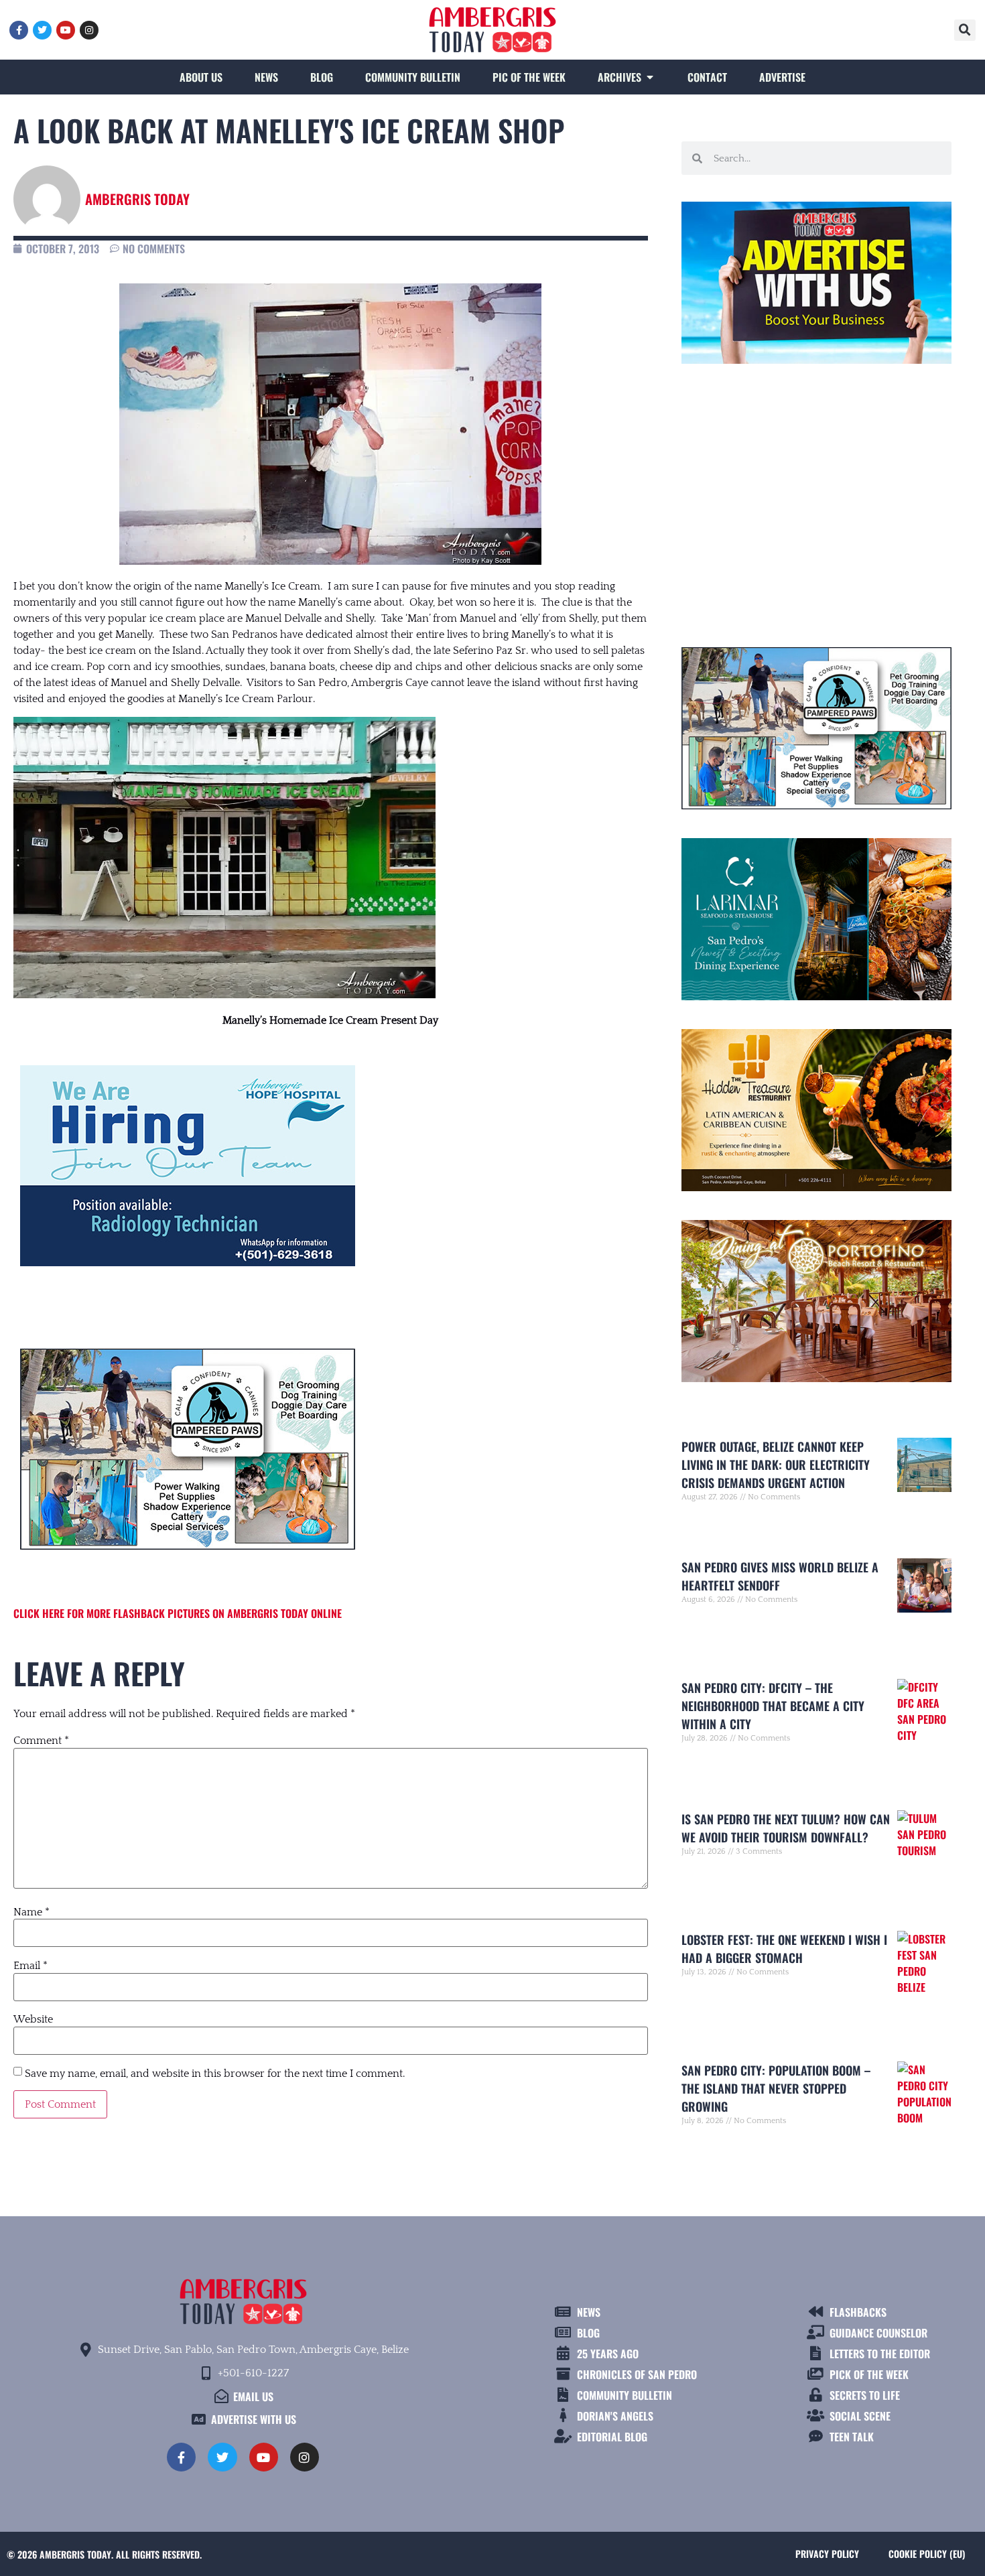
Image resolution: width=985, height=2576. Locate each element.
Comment (41, 1741)
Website (33, 2019)
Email (30, 1966)
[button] (965, 30)
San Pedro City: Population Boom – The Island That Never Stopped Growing (776, 2088)
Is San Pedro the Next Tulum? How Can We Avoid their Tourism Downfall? (786, 1828)
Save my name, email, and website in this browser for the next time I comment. (215, 2074)
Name (31, 1912)
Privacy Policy (827, 2554)
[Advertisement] (816, 500)
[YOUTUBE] (66, 30)
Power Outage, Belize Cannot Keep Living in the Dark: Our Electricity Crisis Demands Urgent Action (776, 1465)
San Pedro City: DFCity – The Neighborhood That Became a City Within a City (773, 1706)
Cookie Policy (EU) (927, 2554)
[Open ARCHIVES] (650, 77)
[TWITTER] (42, 30)
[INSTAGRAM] (89, 30)
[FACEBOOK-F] (19, 30)
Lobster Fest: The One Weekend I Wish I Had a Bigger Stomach (784, 1949)
